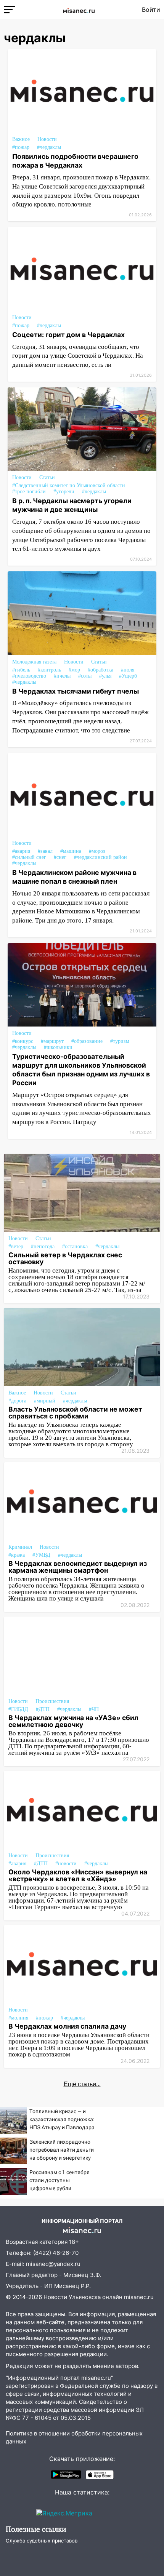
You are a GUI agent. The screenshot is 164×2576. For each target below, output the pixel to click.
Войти (151, 10)
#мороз (97, 851)
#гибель (21, 670)
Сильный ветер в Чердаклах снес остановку (65, 1258)
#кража (17, 1555)
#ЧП (94, 1709)
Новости (47, 139)
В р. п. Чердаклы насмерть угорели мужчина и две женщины (72, 505)
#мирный (45, 1401)
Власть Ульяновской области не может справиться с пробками (75, 1413)
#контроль (49, 670)
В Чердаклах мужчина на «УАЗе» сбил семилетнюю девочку (73, 1721)
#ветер (16, 1246)
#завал (45, 851)
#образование (87, 1041)
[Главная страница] (79, 10)
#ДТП (43, 1709)
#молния (18, 2018)
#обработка (100, 670)
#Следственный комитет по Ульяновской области (69, 485)
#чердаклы (49, 147)
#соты (85, 676)
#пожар (21, 147)
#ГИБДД (18, 1709)
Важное (21, 139)
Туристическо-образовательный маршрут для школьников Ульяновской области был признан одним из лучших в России (81, 1070)
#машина (71, 851)
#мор (74, 670)
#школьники (58, 1047)
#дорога (17, 1401)
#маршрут (52, 1041)
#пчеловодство (29, 676)
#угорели (64, 492)
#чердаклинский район (100, 857)
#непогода (43, 1246)
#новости (66, 1864)
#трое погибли (29, 492)
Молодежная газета (34, 662)
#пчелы (62, 676)
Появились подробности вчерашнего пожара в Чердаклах (75, 161)
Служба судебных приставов (42, 2541)
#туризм (120, 1041)
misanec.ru (139, 2297)
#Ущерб (128, 676)
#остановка (75, 1246)
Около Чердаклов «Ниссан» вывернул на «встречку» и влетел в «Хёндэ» (78, 1875)
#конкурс (23, 1041)
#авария (21, 851)
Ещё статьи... (82, 2084)
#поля (128, 670)
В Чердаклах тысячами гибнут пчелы (76, 691)
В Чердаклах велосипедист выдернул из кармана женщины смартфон (78, 1567)
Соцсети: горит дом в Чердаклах (68, 335)
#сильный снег (29, 857)
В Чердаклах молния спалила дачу (67, 2026)
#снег (60, 857)
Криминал (20, 1547)
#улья (105, 676)
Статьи (47, 477)
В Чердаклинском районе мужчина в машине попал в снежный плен (74, 877)
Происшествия (52, 1701)
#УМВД (41, 1555)
